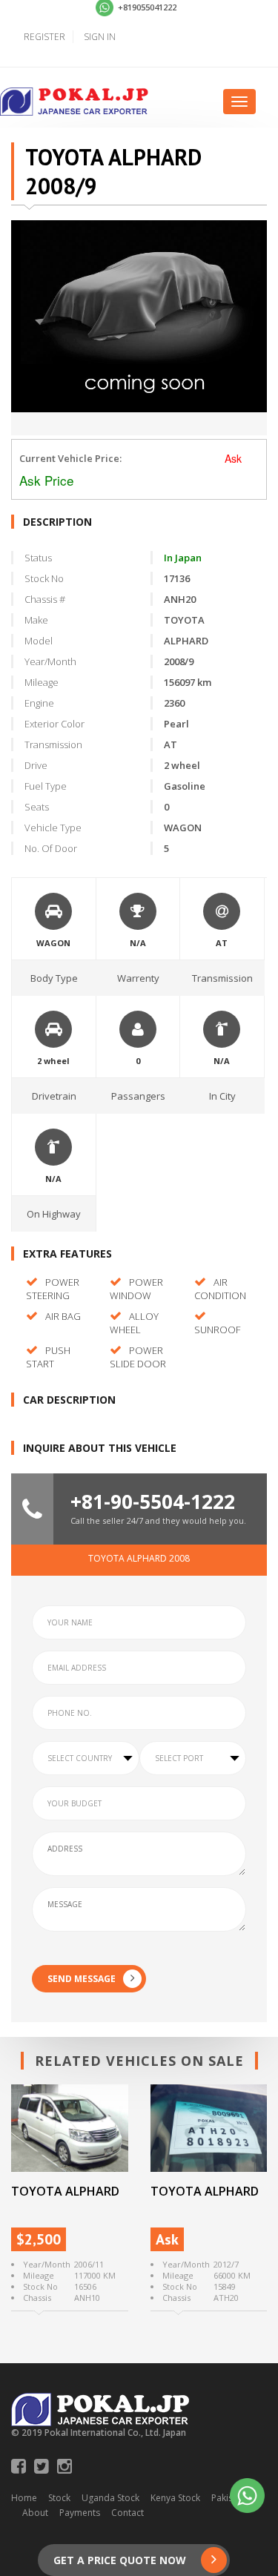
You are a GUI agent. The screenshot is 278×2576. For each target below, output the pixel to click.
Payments (80, 2513)
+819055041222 (146, 7)
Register (44, 37)
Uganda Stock (110, 2498)
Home (24, 2498)
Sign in (100, 37)
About (35, 2513)
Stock (59, 2498)
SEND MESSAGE (82, 1979)
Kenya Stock (175, 2498)
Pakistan (229, 2498)
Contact (128, 2513)
